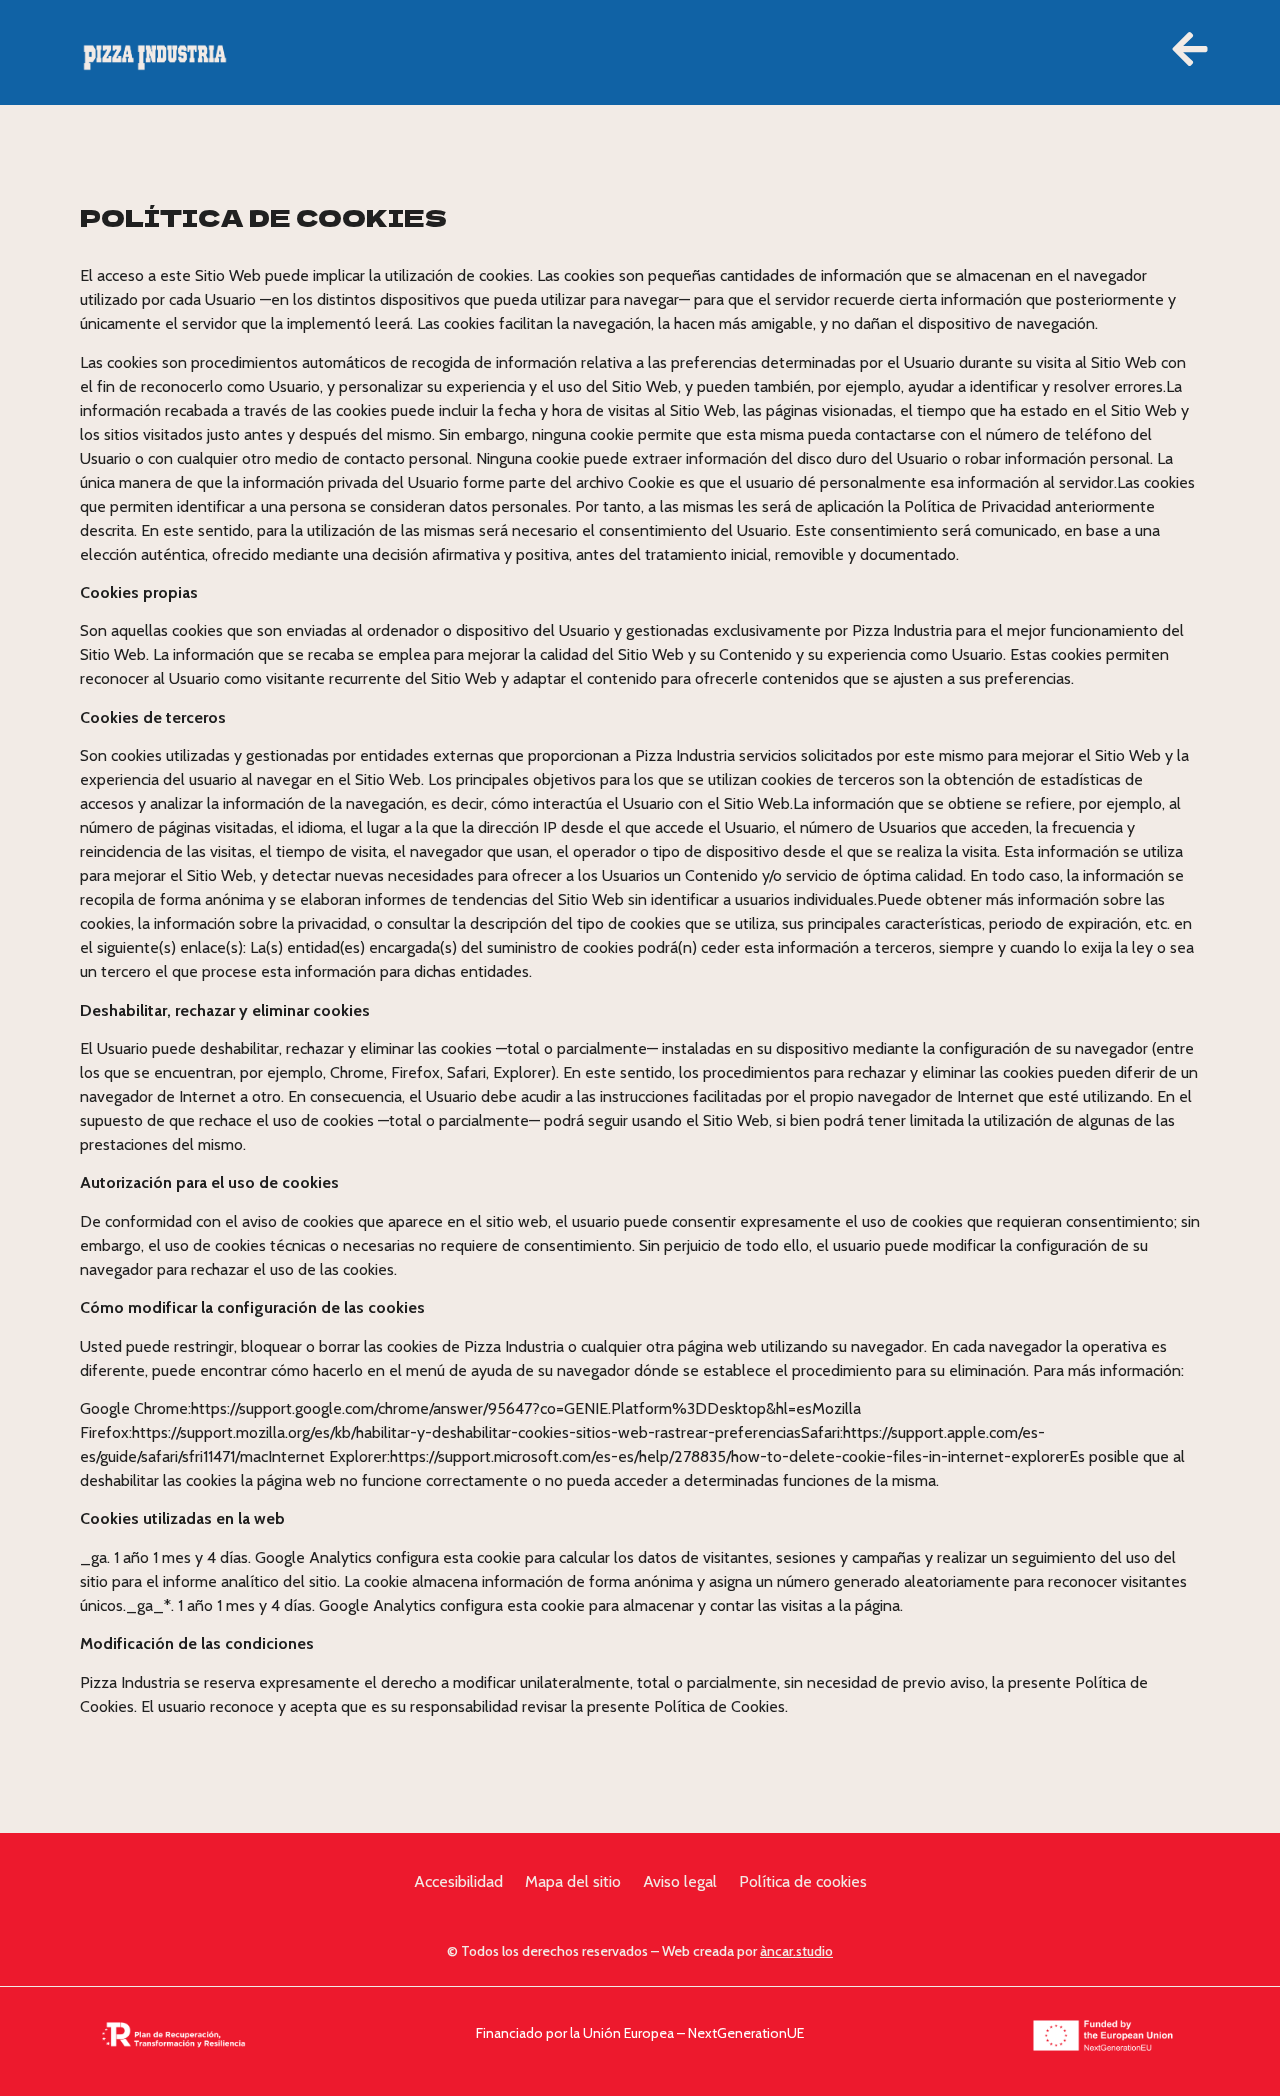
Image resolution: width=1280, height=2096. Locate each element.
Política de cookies (803, 1881)
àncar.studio (796, 1951)
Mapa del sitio (573, 1881)
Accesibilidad (458, 1881)
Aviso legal (680, 1881)
